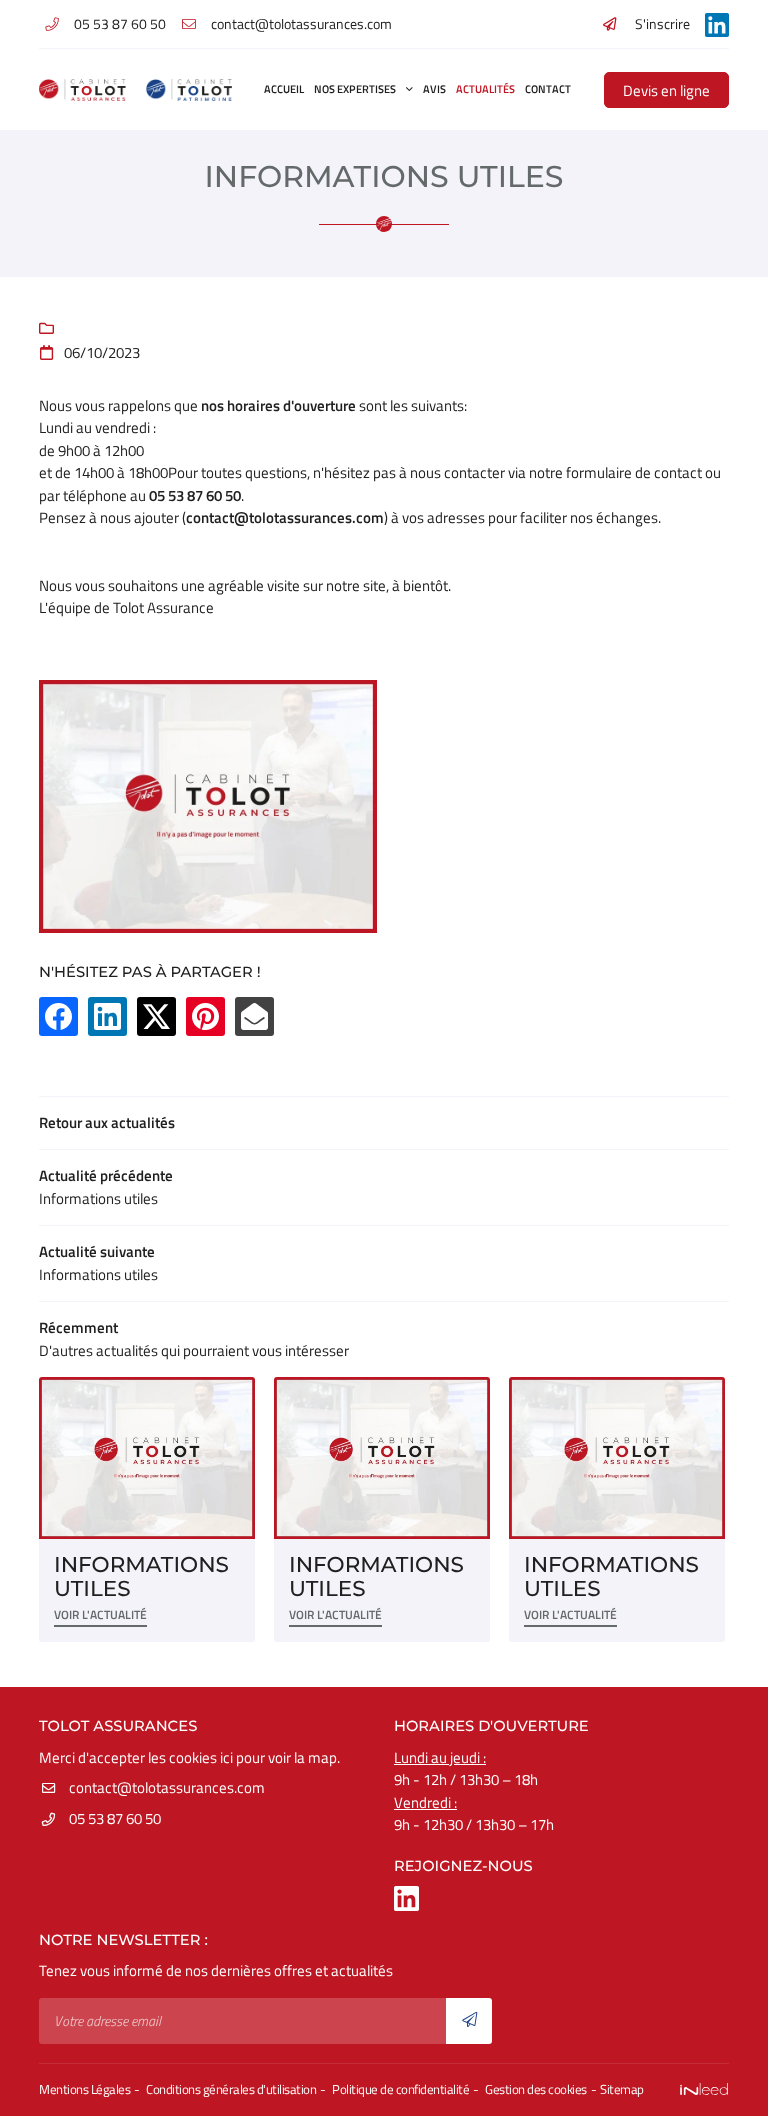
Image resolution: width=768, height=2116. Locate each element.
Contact (548, 89)
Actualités (485, 89)
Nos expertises (355, 89)
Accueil (284, 89)
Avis (434, 89)
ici (226, 1757)
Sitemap (622, 2089)
